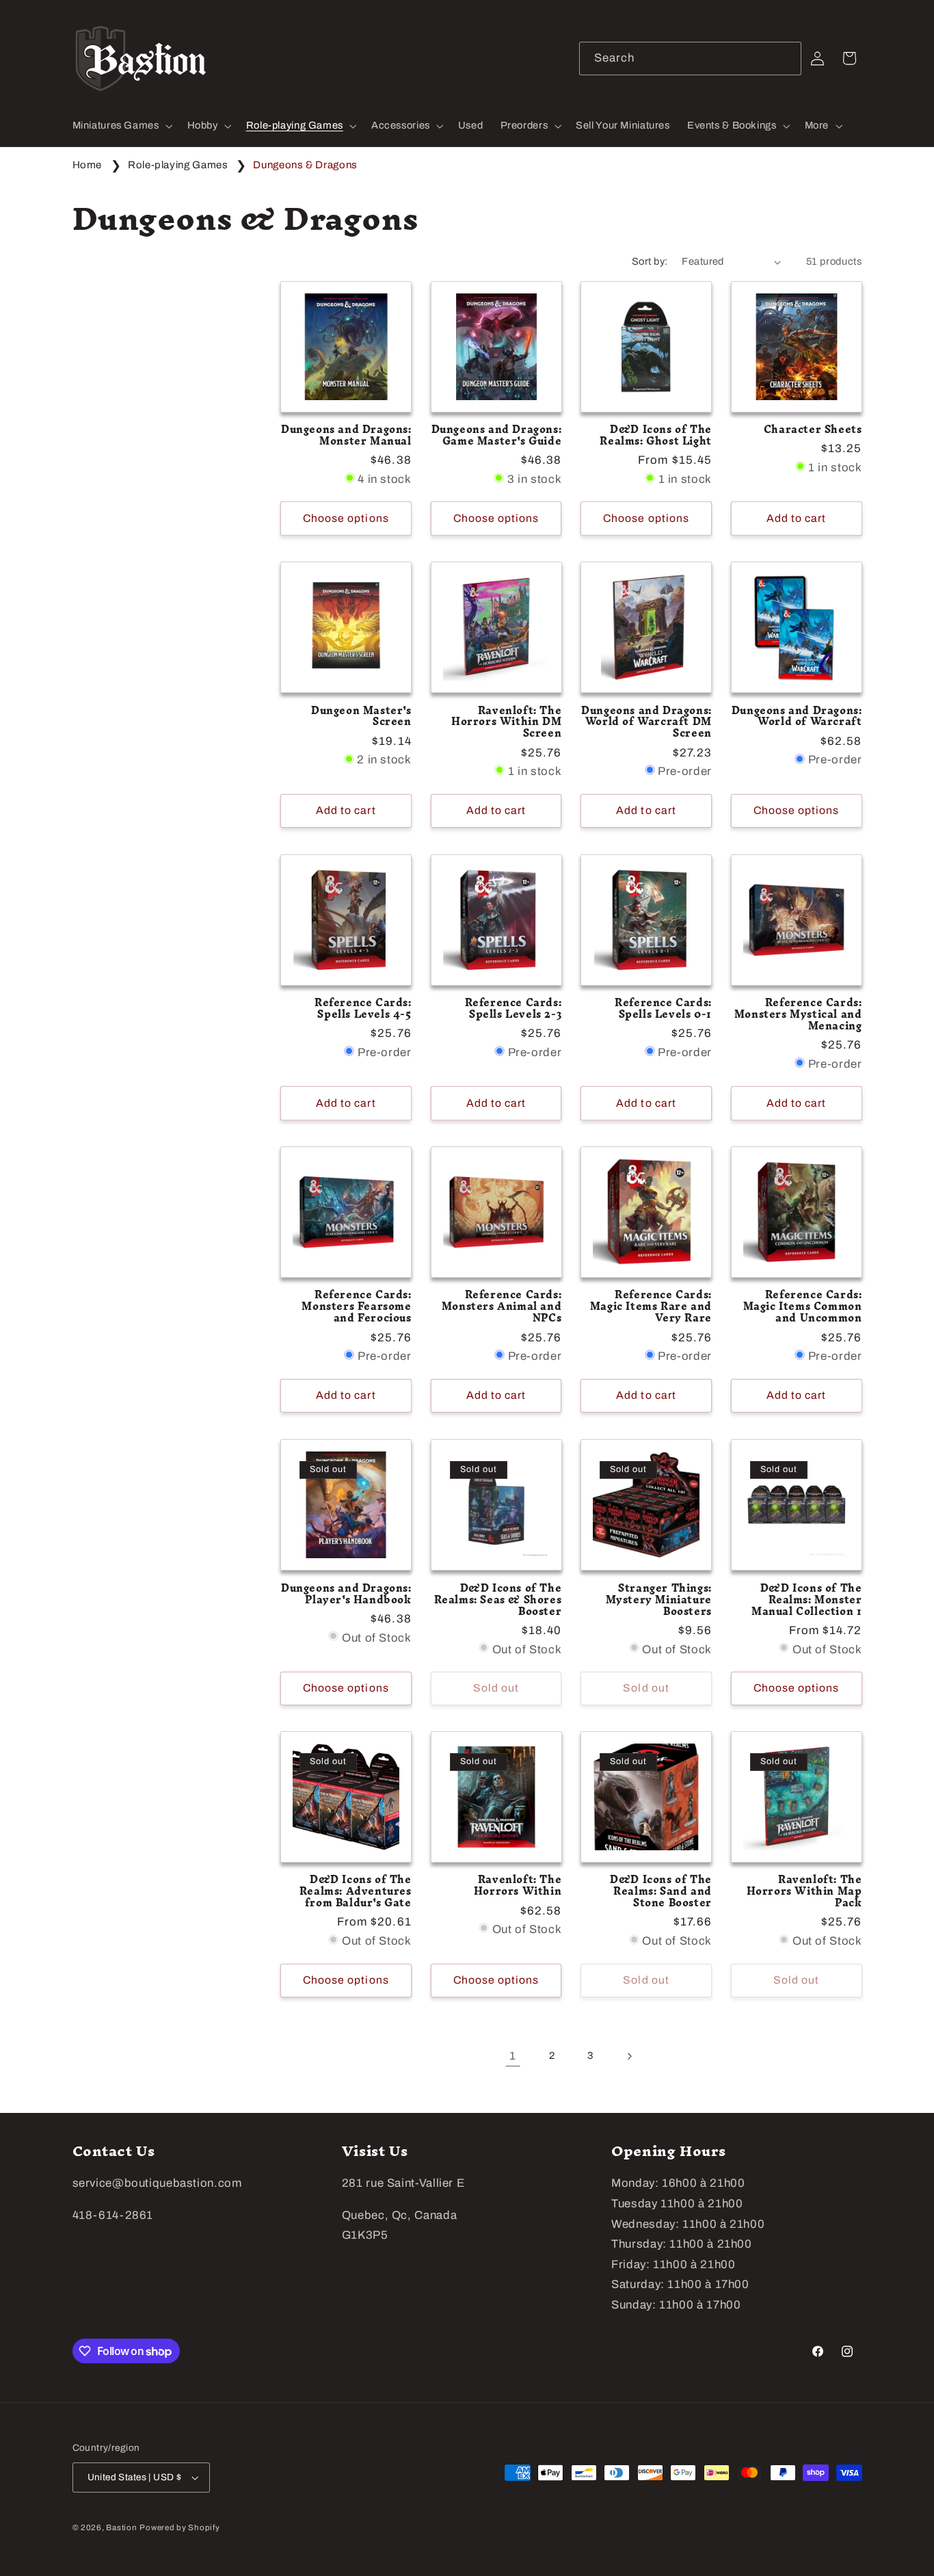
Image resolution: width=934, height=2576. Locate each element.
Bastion (121, 2527)
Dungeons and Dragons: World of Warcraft (797, 717)
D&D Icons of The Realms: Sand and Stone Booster (661, 1892)
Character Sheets (813, 430)
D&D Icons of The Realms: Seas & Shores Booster (498, 1600)
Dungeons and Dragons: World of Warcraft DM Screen (646, 723)
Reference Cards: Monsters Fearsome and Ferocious (356, 1307)
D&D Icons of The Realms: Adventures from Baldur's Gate (356, 1892)
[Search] (785, 58)
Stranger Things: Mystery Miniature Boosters (659, 1600)
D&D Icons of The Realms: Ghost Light (655, 436)
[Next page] (629, 2056)
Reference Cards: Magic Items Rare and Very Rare (651, 1307)
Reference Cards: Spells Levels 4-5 (363, 1009)
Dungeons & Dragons (305, 165)
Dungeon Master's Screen (361, 717)
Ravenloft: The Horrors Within (518, 1886)
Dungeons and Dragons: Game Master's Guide (497, 436)
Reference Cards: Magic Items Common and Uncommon (803, 1307)
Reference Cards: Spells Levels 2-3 (513, 1009)
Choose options (346, 518)
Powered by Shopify (179, 2527)
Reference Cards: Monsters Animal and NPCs (502, 1307)
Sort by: (650, 261)
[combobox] (691, 58)
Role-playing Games (179, 165)
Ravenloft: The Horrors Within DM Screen (506, 723)
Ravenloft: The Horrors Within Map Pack (804, 1892)
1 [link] (513, 2056)
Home (88, 165)
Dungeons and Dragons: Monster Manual (346, 436)
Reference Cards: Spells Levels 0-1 (663, 1009)
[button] (121, 126)
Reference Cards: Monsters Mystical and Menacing (798, 1015)
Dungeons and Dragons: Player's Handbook (346, 1594)
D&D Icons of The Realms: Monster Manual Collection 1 (806, 1600)
